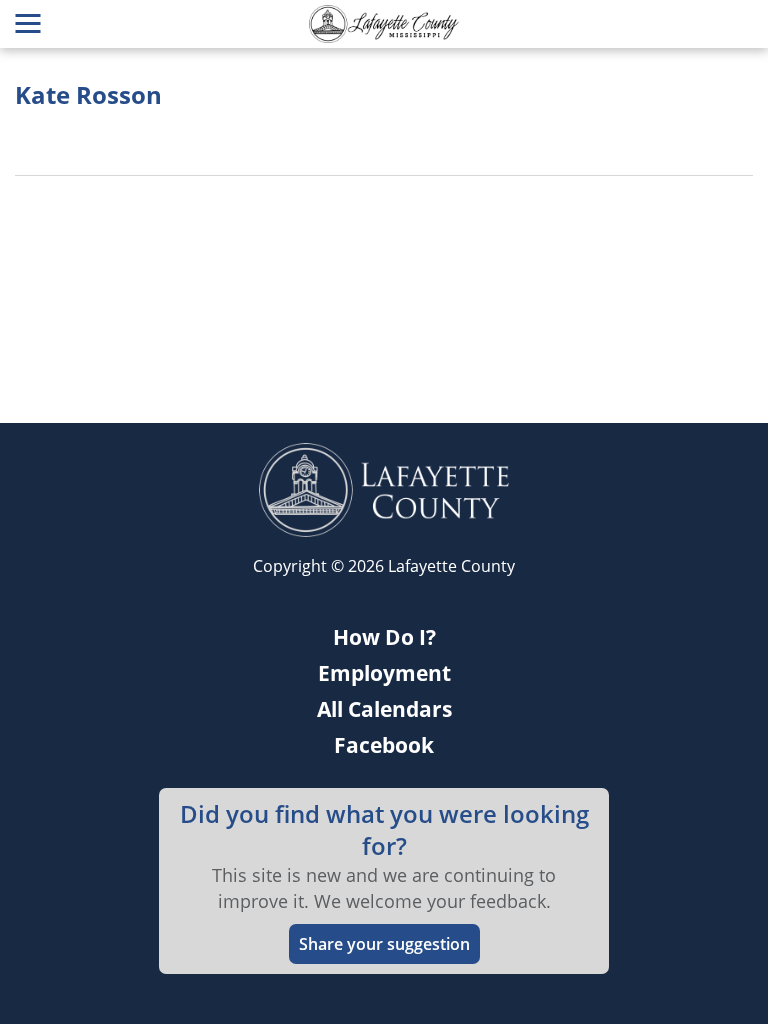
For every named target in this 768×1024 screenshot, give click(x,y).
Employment (384, 673)
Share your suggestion (384, 944)
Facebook (384, 745)
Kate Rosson (88, 95)
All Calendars (384, 709)
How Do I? (384, 637)
